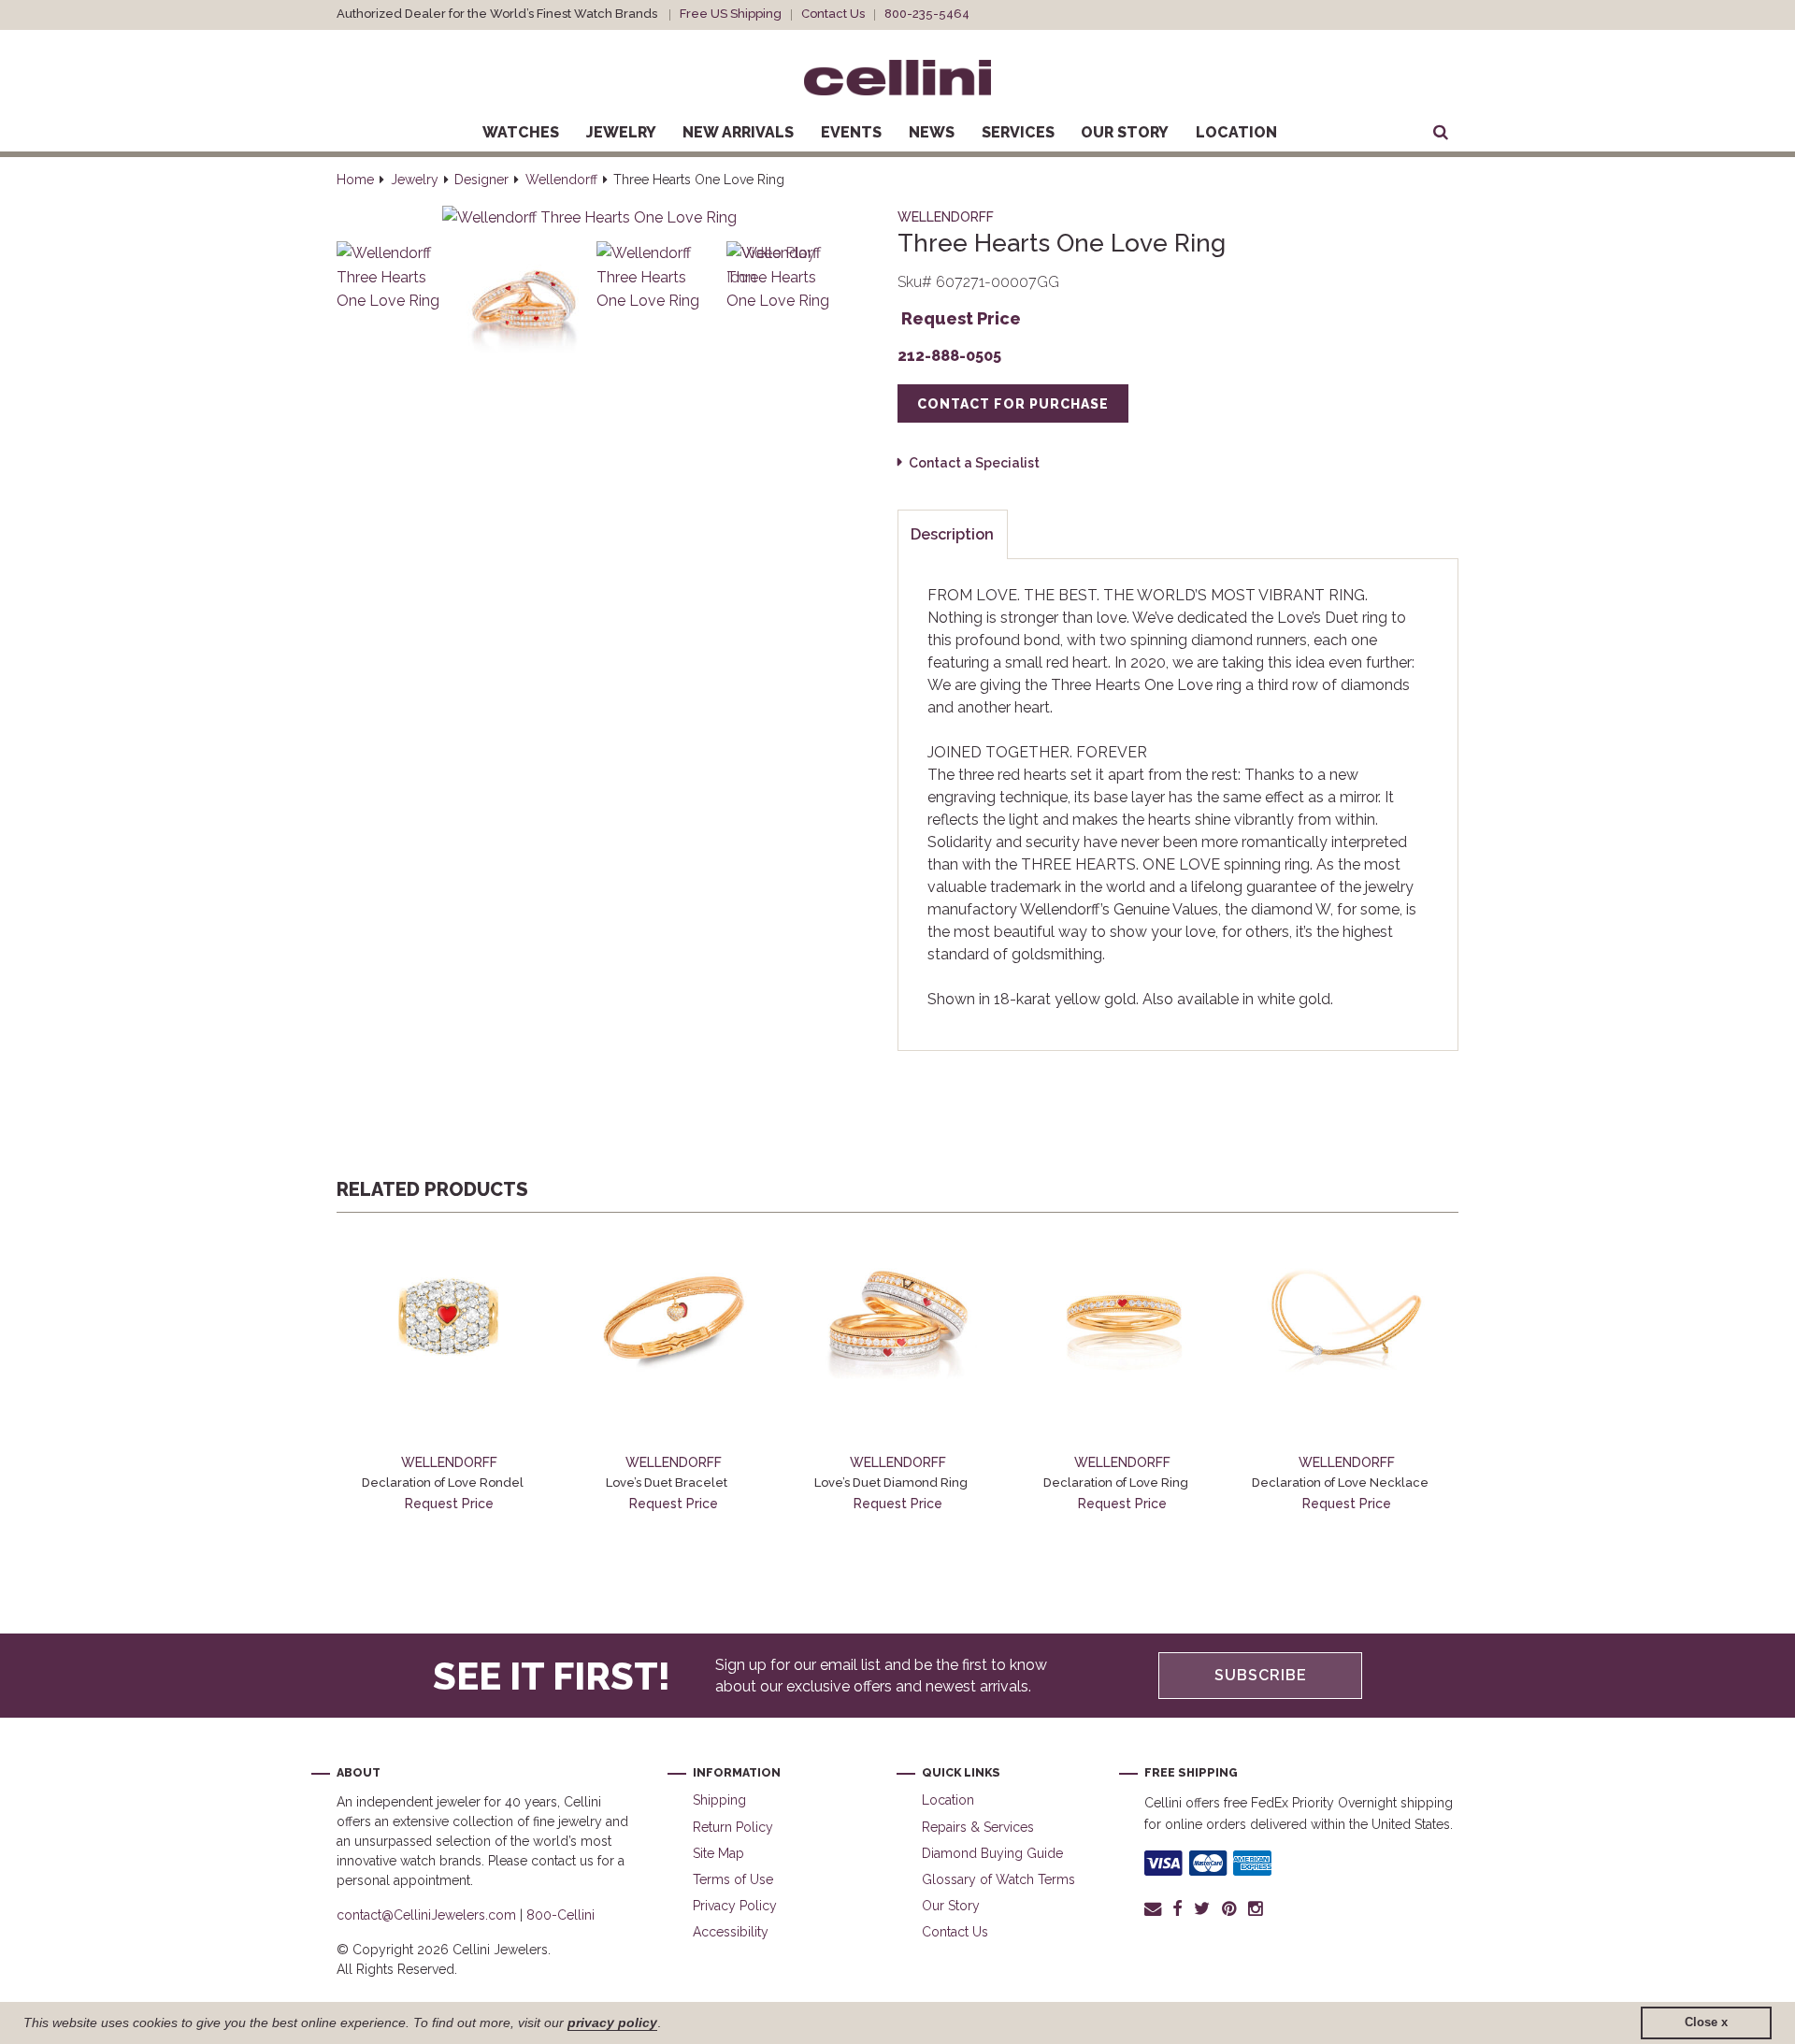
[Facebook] (1178, 1908)
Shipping (719, 1800)
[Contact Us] (1156, 1908)
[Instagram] (1256, 1908)
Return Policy (733, 1827)
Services (1018, 132)
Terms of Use (733, 1879)
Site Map (718, 1853)
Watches (521, 132)
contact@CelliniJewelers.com (426, 1915)
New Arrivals (738, 132)
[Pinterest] (1229, 1908)
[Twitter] (1202, 1908)
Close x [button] (1706, 2022)
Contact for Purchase (1013, 404)
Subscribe (1261, 1675)
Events (851, 132)
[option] (449, 1373)
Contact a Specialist (974, 463)
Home (355, 180)
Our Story (1125, 132)
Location (1236, 132)
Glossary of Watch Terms (998, 1879)
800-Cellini (560, 1915)
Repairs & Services (978, 1827)
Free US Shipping (731, 14)
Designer (481, 180)
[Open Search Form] (1441, 133)
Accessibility (731, 1932)
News (932, 132)
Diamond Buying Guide (992, 1853)
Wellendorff (561, 180)
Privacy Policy (735, 1906)
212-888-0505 (949, 356)
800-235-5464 (927, 14)
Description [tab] (952, 534)
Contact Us (833, 14)
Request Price (961, 318)
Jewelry (621, 132)
